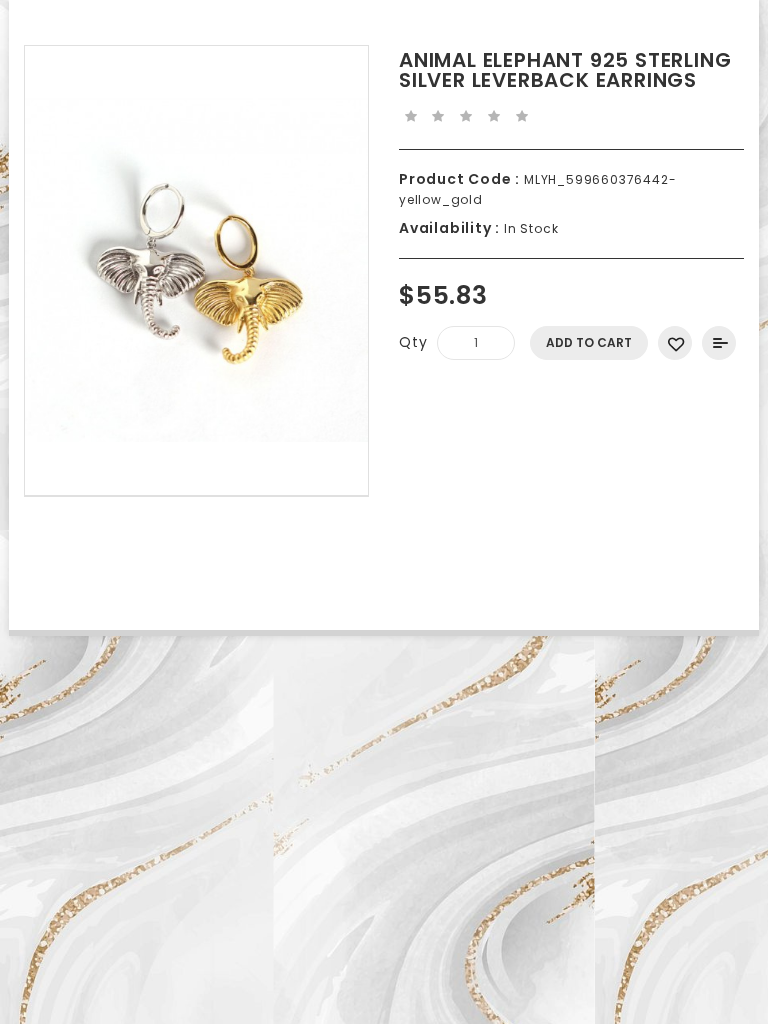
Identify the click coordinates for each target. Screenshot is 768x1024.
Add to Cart (589, 342)
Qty (413, 342)
